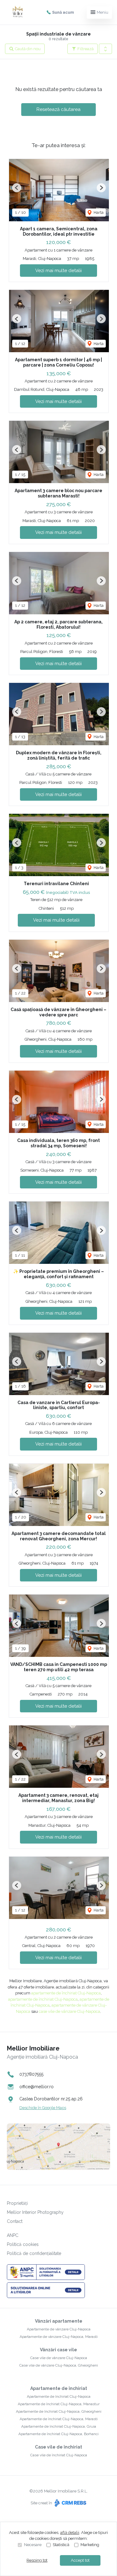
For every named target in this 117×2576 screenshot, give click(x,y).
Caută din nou (27, 49)
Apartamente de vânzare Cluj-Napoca (59, 2329)
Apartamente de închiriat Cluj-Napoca (59, 2396)
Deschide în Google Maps (43, 2108)
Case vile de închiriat (58, 2447)
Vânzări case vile (58, 2350)
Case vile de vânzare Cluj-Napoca (59, 2358)
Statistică (61, 2545)
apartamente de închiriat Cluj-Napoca (66, 1993)
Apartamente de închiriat (59, 2388)
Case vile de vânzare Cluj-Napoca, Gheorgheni (59, 2365)
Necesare (33, 2545)
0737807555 (31, 2074)
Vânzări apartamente (59, 2321)
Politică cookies (23, 2244)
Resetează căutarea (58, 109)
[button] (105, 49)
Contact (15, 2221)
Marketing (90, 2545)
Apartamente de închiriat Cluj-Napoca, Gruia (59, 2426)
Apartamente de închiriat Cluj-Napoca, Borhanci (58, 2434)
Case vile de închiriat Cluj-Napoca (59, 2455)
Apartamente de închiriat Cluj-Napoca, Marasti (59, 2419)
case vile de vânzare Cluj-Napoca (69, 2011)
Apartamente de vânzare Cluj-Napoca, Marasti (59, 2337)
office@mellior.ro (37, 2087)
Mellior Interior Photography (35, 2212)
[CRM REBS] (70, 2503)
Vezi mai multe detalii (58, 271)
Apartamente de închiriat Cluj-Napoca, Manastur (59, 2404)
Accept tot (80, 2560)
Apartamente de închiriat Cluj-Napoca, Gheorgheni (59, 2411)
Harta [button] (98, 212)
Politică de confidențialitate (34, 2253)
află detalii (70, 2533)
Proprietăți (17, 2203)
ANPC (13, 2235)
